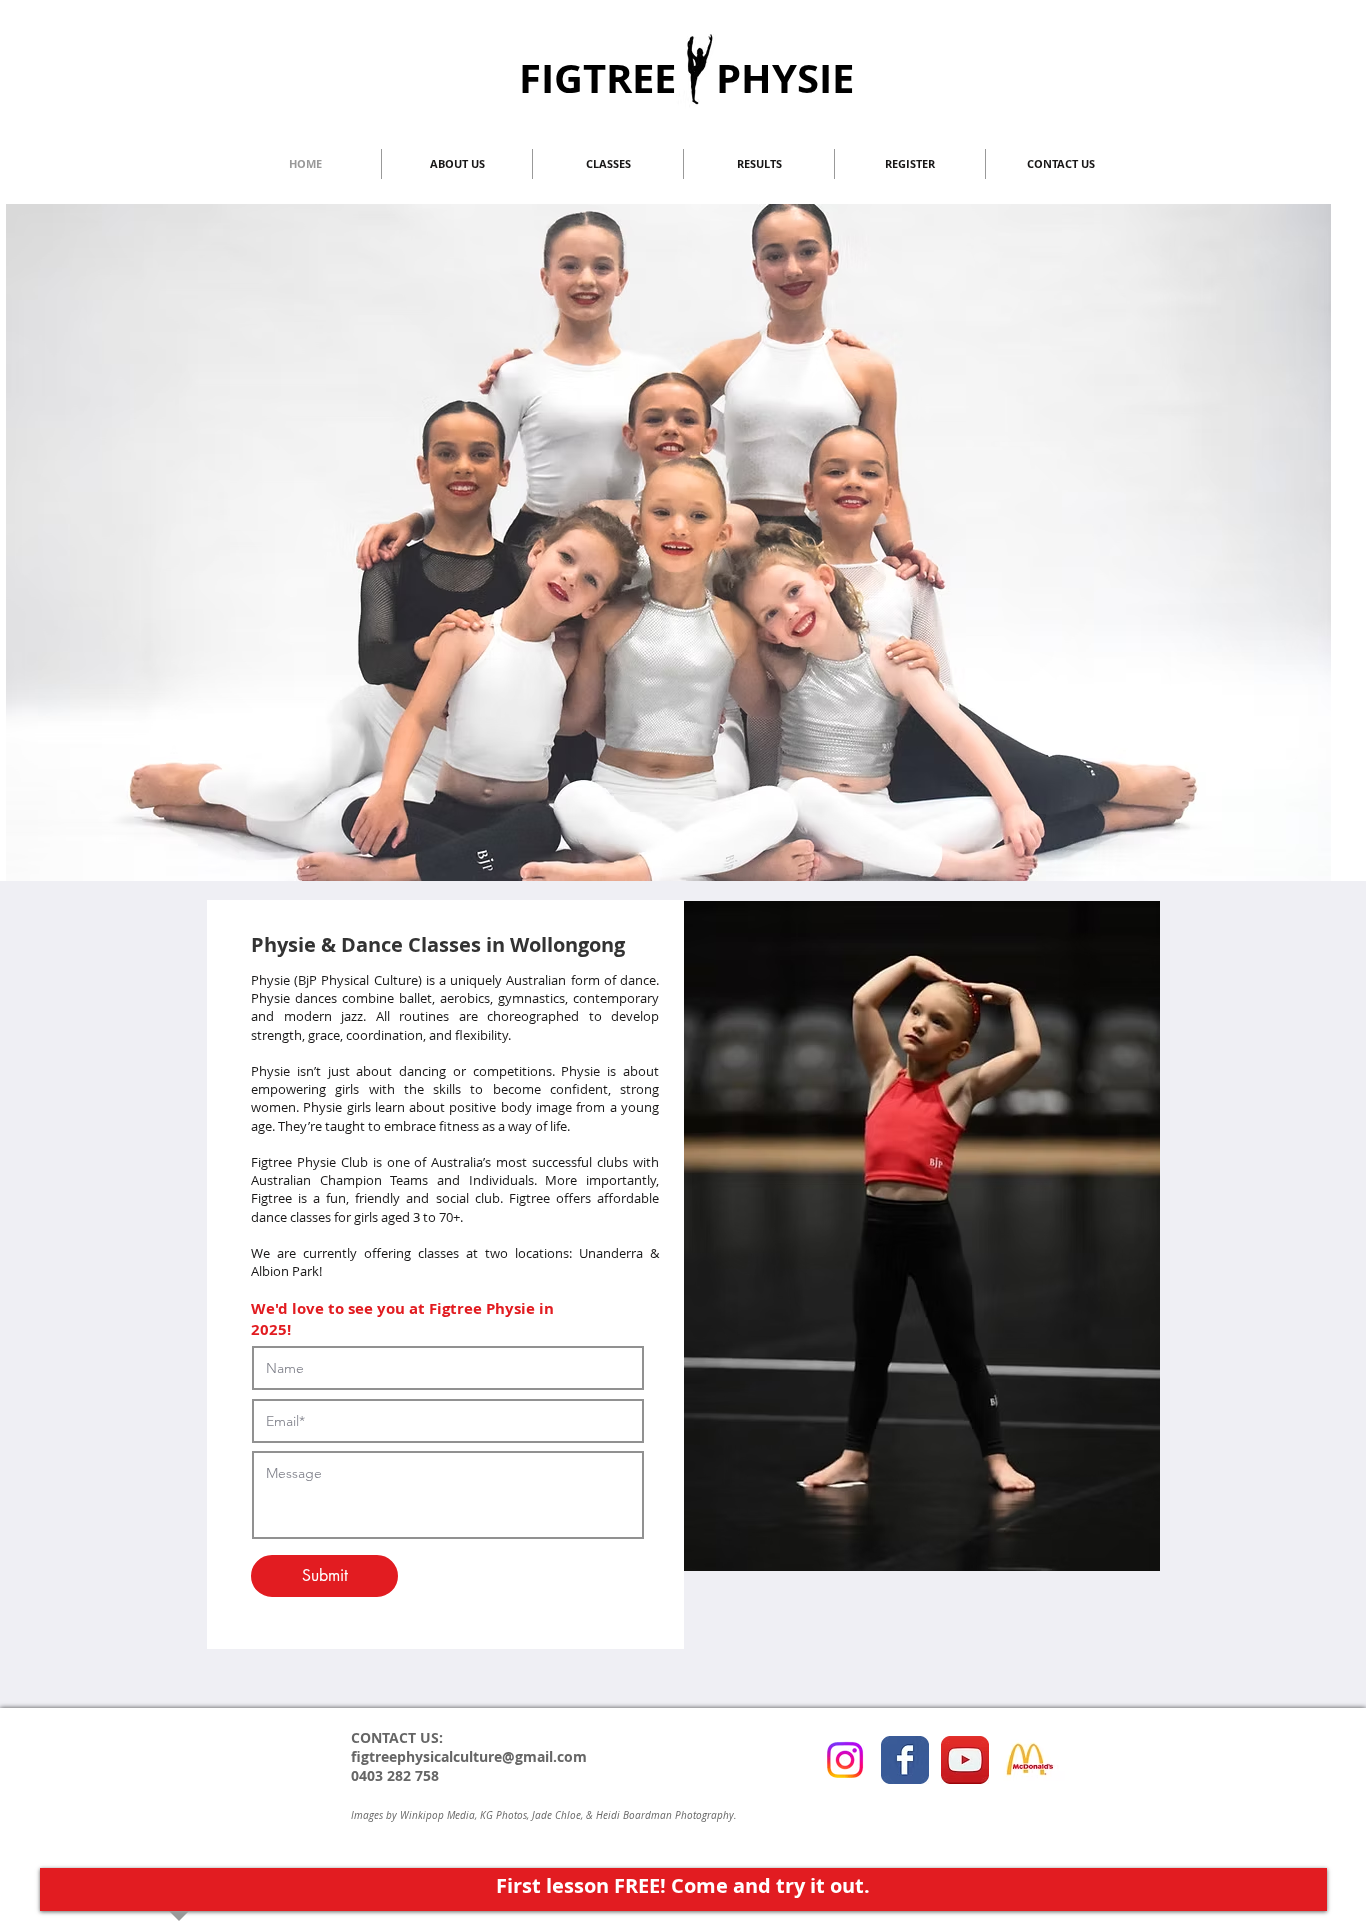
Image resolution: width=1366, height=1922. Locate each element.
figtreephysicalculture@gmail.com (469, 1756)
